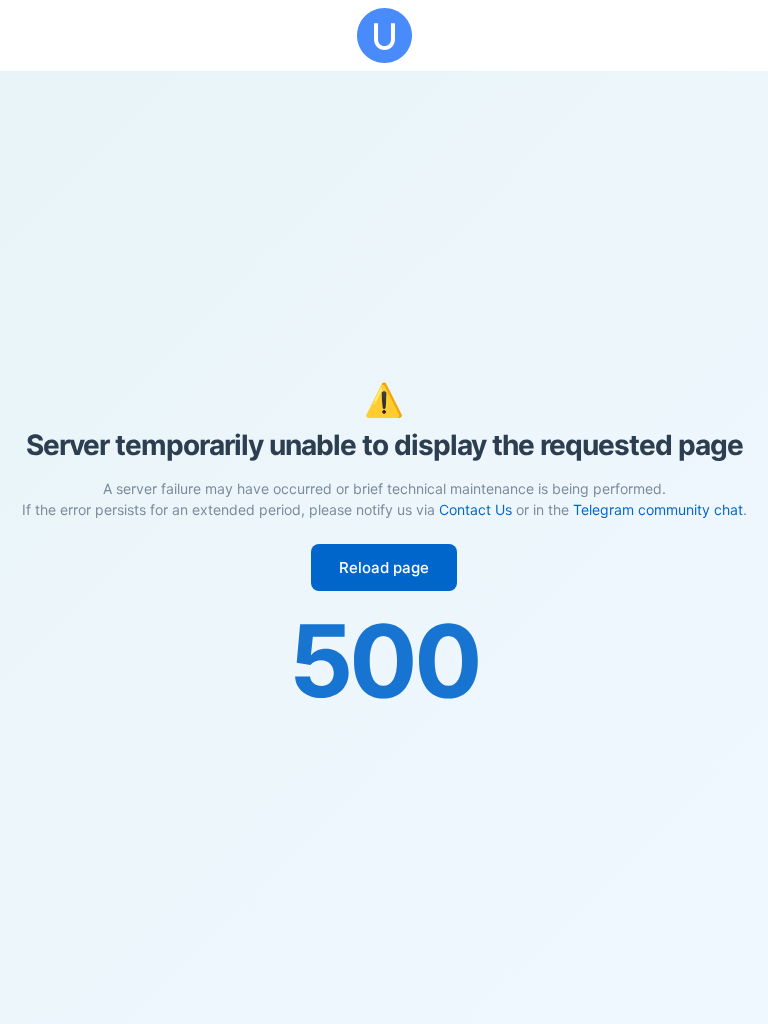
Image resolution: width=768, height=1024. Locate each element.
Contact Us (475, 509)
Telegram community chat (658, 509)
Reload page (384, 567)
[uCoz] (384, 35)
